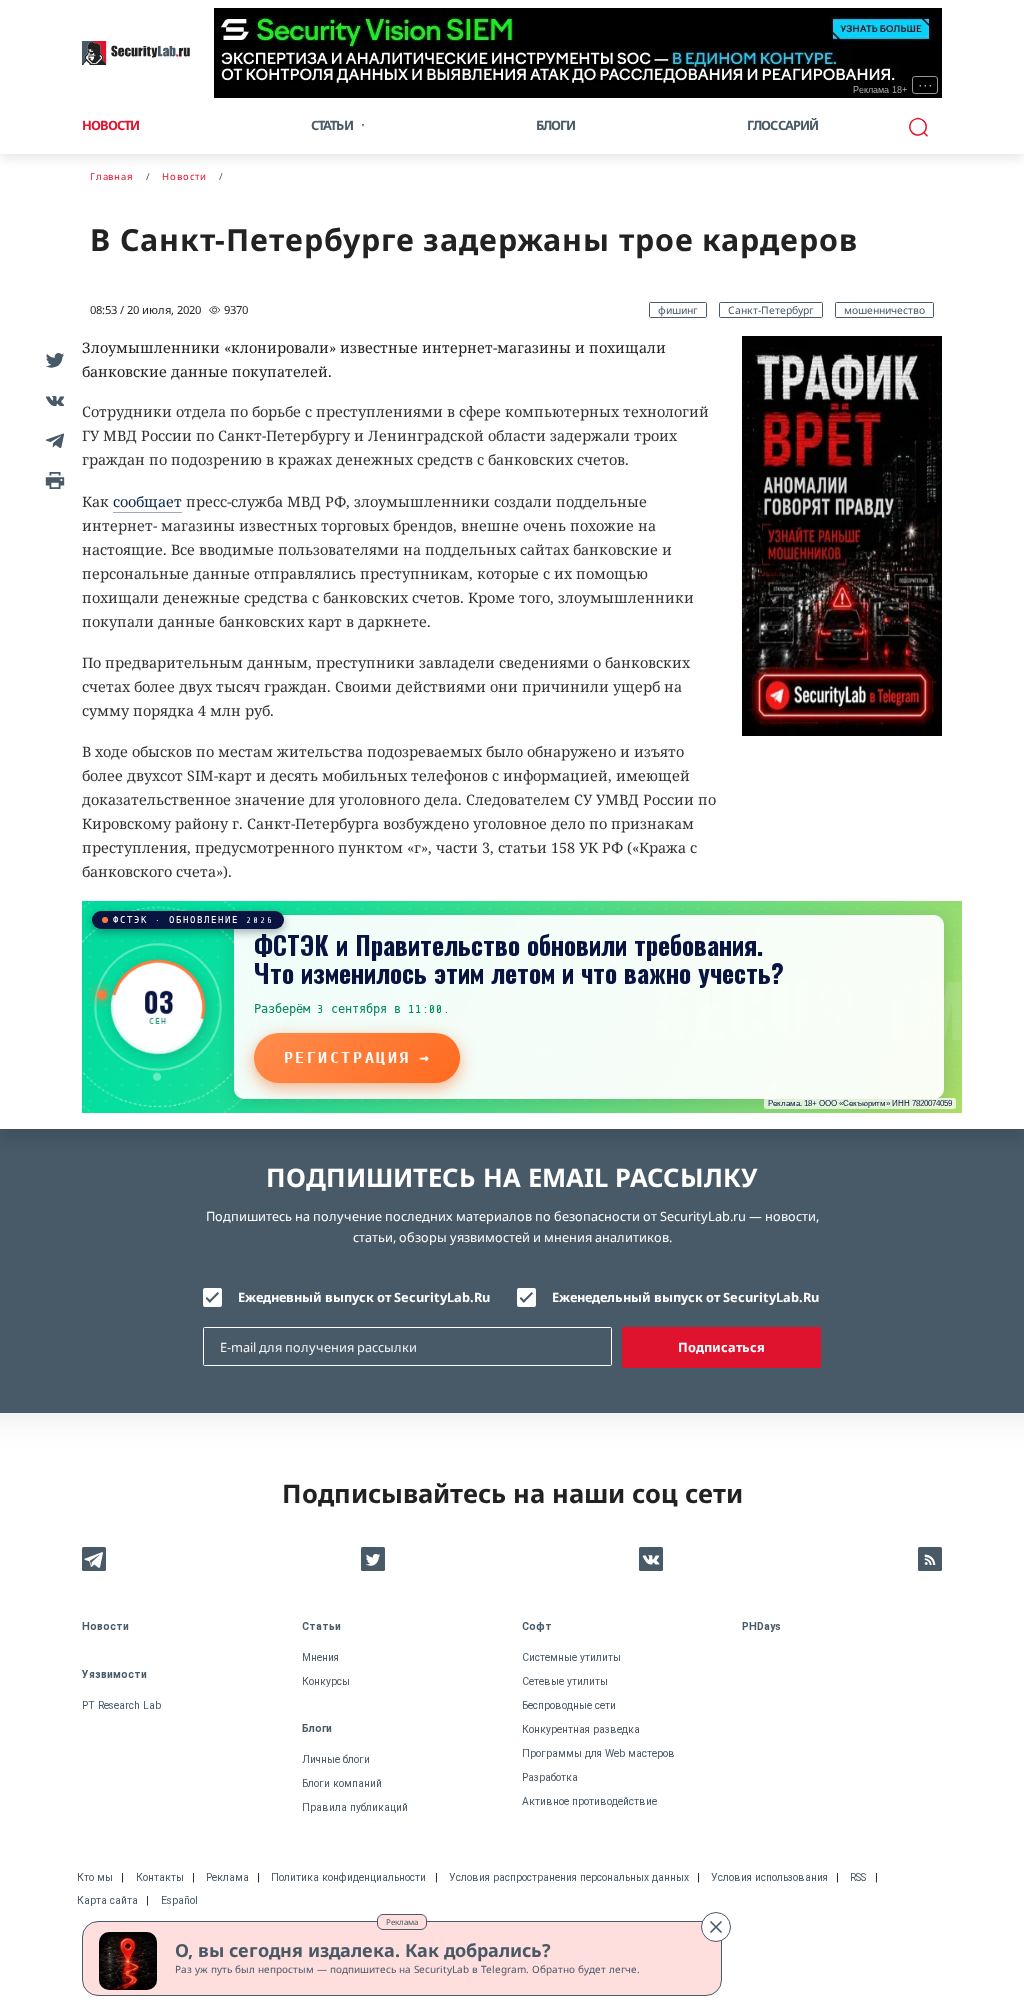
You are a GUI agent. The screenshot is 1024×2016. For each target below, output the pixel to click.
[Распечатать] (52, 480)
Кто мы (95, 1877)
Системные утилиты (571, 1657)
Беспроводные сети (569, 1705)
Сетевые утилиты (565, 1681)
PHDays (761, 1626)
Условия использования (769, 1877)
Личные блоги (336, 1759)
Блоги (556, 125)
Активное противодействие (589, 1801)
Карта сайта (107, 1900)
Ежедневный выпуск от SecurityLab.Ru (364, 1297)
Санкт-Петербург (771, 310)
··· (925, 85)
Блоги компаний (342, 1783)
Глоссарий (783, 125)
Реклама (402, 1921)
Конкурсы (326, 1681)
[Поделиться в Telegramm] (52, 440)
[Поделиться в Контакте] (52, 400)
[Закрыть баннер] (716, 1927)
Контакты (160, 1877)
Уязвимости (114, 1674)
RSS (858, 1877)
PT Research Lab (121, 1705)
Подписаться (721, 1347)
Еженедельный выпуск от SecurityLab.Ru (685, 1297)
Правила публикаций (355, 1807)
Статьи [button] (332, 125)
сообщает (147, 501)
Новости (110, 125)
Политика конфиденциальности (348, 1877)
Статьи (321, 1626)
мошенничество (884, 310)
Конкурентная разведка (581, 1729)
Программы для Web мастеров (598, 1753)
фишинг (678, 310)
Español (179, 1900)
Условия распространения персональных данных (569, 1877)
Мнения (320, 1657)
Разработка (550, 1777)
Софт (537, 1626)
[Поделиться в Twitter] (52, 360)
